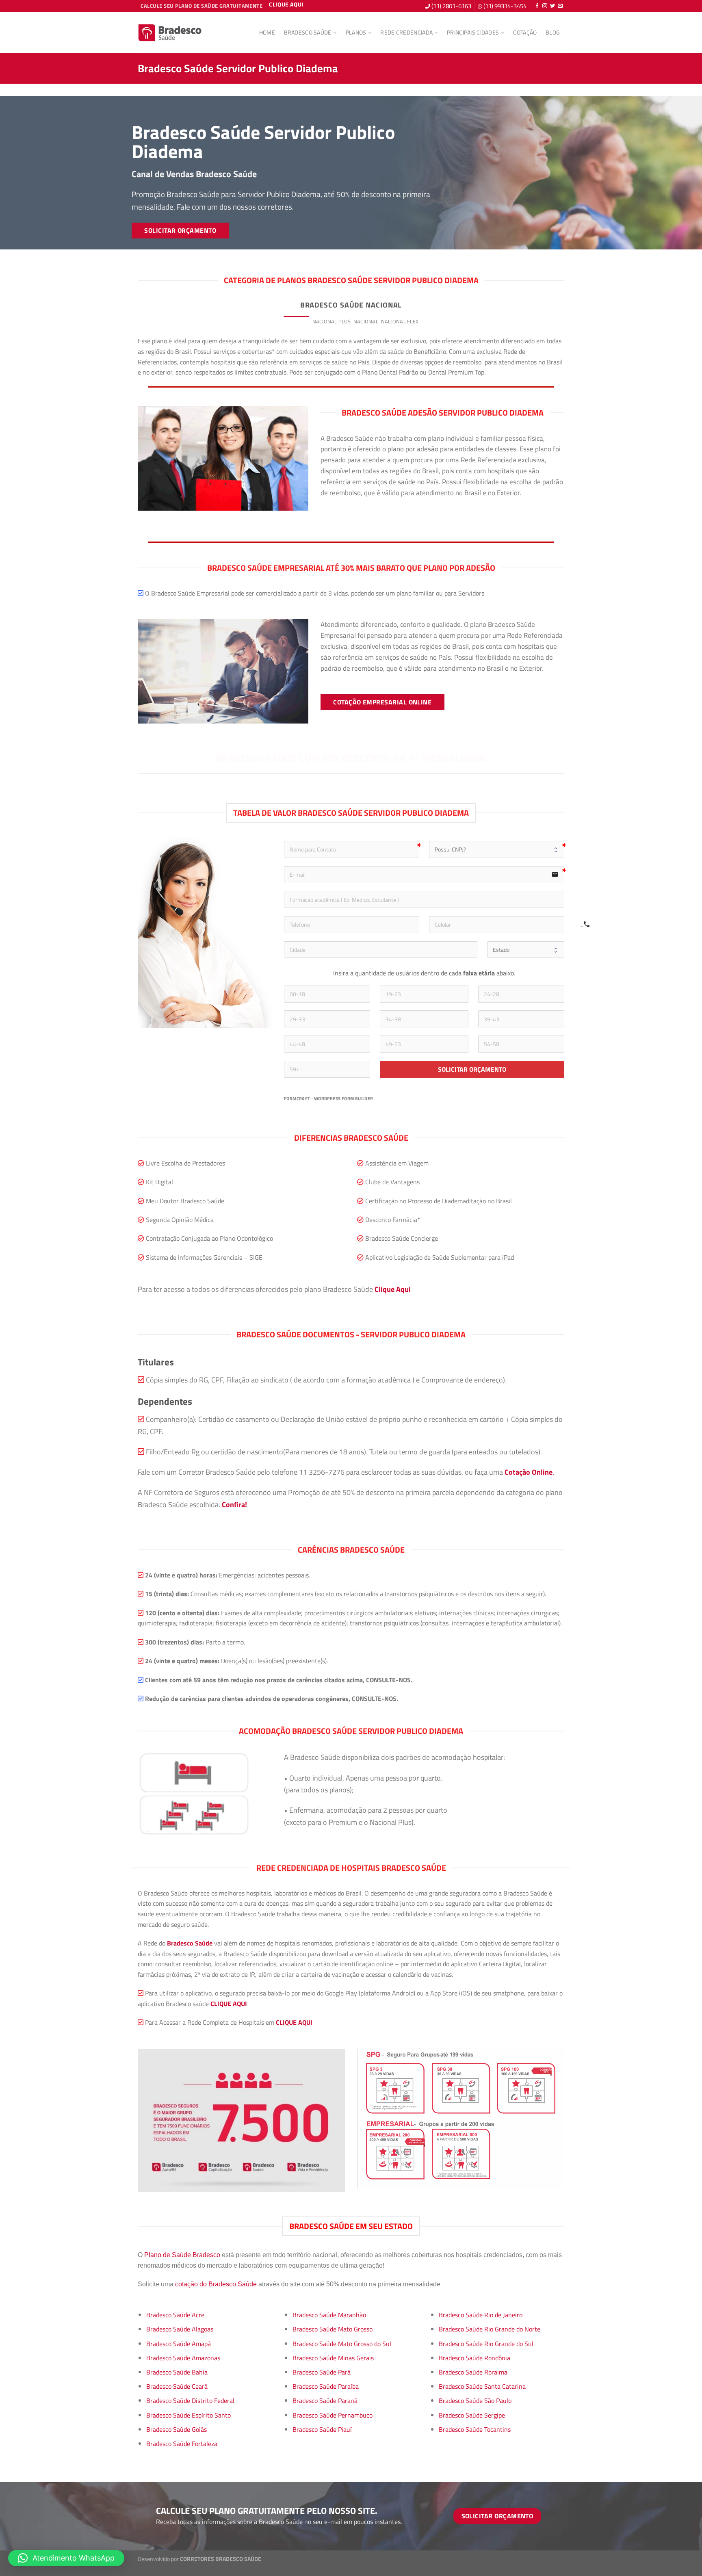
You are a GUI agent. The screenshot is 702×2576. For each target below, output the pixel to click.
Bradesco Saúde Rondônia (474, 2358)
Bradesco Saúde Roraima (473, 2372)
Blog (553, 32)
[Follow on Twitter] (552, 6)
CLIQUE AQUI (229, 2004)
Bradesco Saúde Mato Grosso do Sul (342, 2344)
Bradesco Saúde (308, 32)
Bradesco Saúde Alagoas (180, 2329)
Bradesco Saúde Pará (322, 2372)
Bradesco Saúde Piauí (322, 2429)
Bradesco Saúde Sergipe (472, 2415)
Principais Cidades (473, 32)
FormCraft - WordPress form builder (329, 1099)
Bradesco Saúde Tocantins (475, 2429)
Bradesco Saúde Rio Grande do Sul (486, 2344)
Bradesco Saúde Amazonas (183, 2358)
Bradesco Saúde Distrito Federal (190, 2401)
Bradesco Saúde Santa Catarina (482, 2386)
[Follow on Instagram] (545, 6)
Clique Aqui (393, 1289)
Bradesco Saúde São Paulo (475, 2401)
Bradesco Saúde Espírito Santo (188, 2415)
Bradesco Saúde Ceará (177, 2386)
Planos (356, 32)
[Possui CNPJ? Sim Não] (497, 849)
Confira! (234, 1504)
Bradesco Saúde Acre (175, 2315)
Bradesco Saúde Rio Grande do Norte (490, 2329)
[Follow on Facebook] (537, 6)
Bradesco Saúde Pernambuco (333, 2415)
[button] (66, 2558)
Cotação (525, 32)
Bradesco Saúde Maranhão (329, 2315)
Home (267, 32)
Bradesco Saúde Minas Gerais (333, 2358)
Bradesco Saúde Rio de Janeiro (481, 2315)
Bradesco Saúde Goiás (177, 2429)
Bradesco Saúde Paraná (325, 2401)
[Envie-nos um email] (560, 6)
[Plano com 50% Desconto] (170, 33)
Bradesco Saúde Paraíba (326, 2386)
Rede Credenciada (406, 32)
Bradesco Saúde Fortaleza (182, 2444)
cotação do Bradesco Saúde (216, 2284)
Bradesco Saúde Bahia (177, 2372)
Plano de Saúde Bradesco (182, 2255)
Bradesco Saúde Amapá (179, 2344)
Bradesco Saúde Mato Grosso (333, 2329)
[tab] (297, 321)
